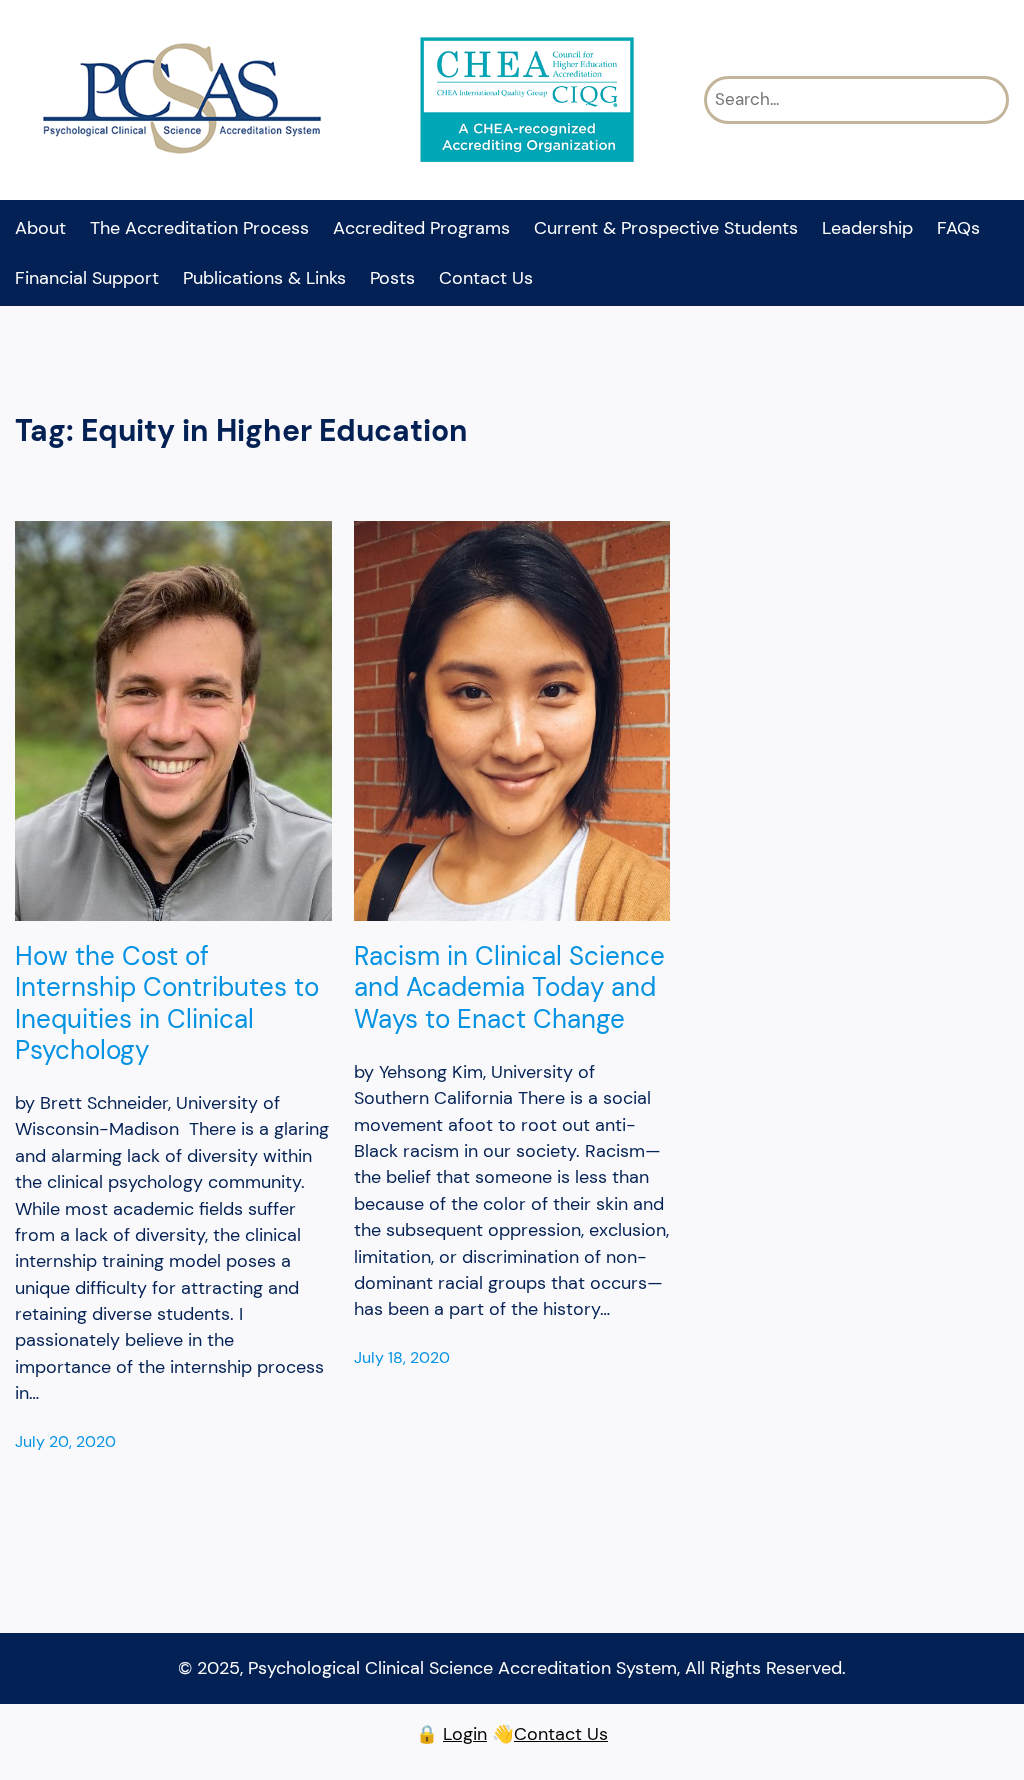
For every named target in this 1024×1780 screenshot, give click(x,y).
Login (465, 1734)
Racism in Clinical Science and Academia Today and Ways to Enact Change (509, 988)
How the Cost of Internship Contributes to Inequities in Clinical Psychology (167, 1003)
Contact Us (561, 1734)
